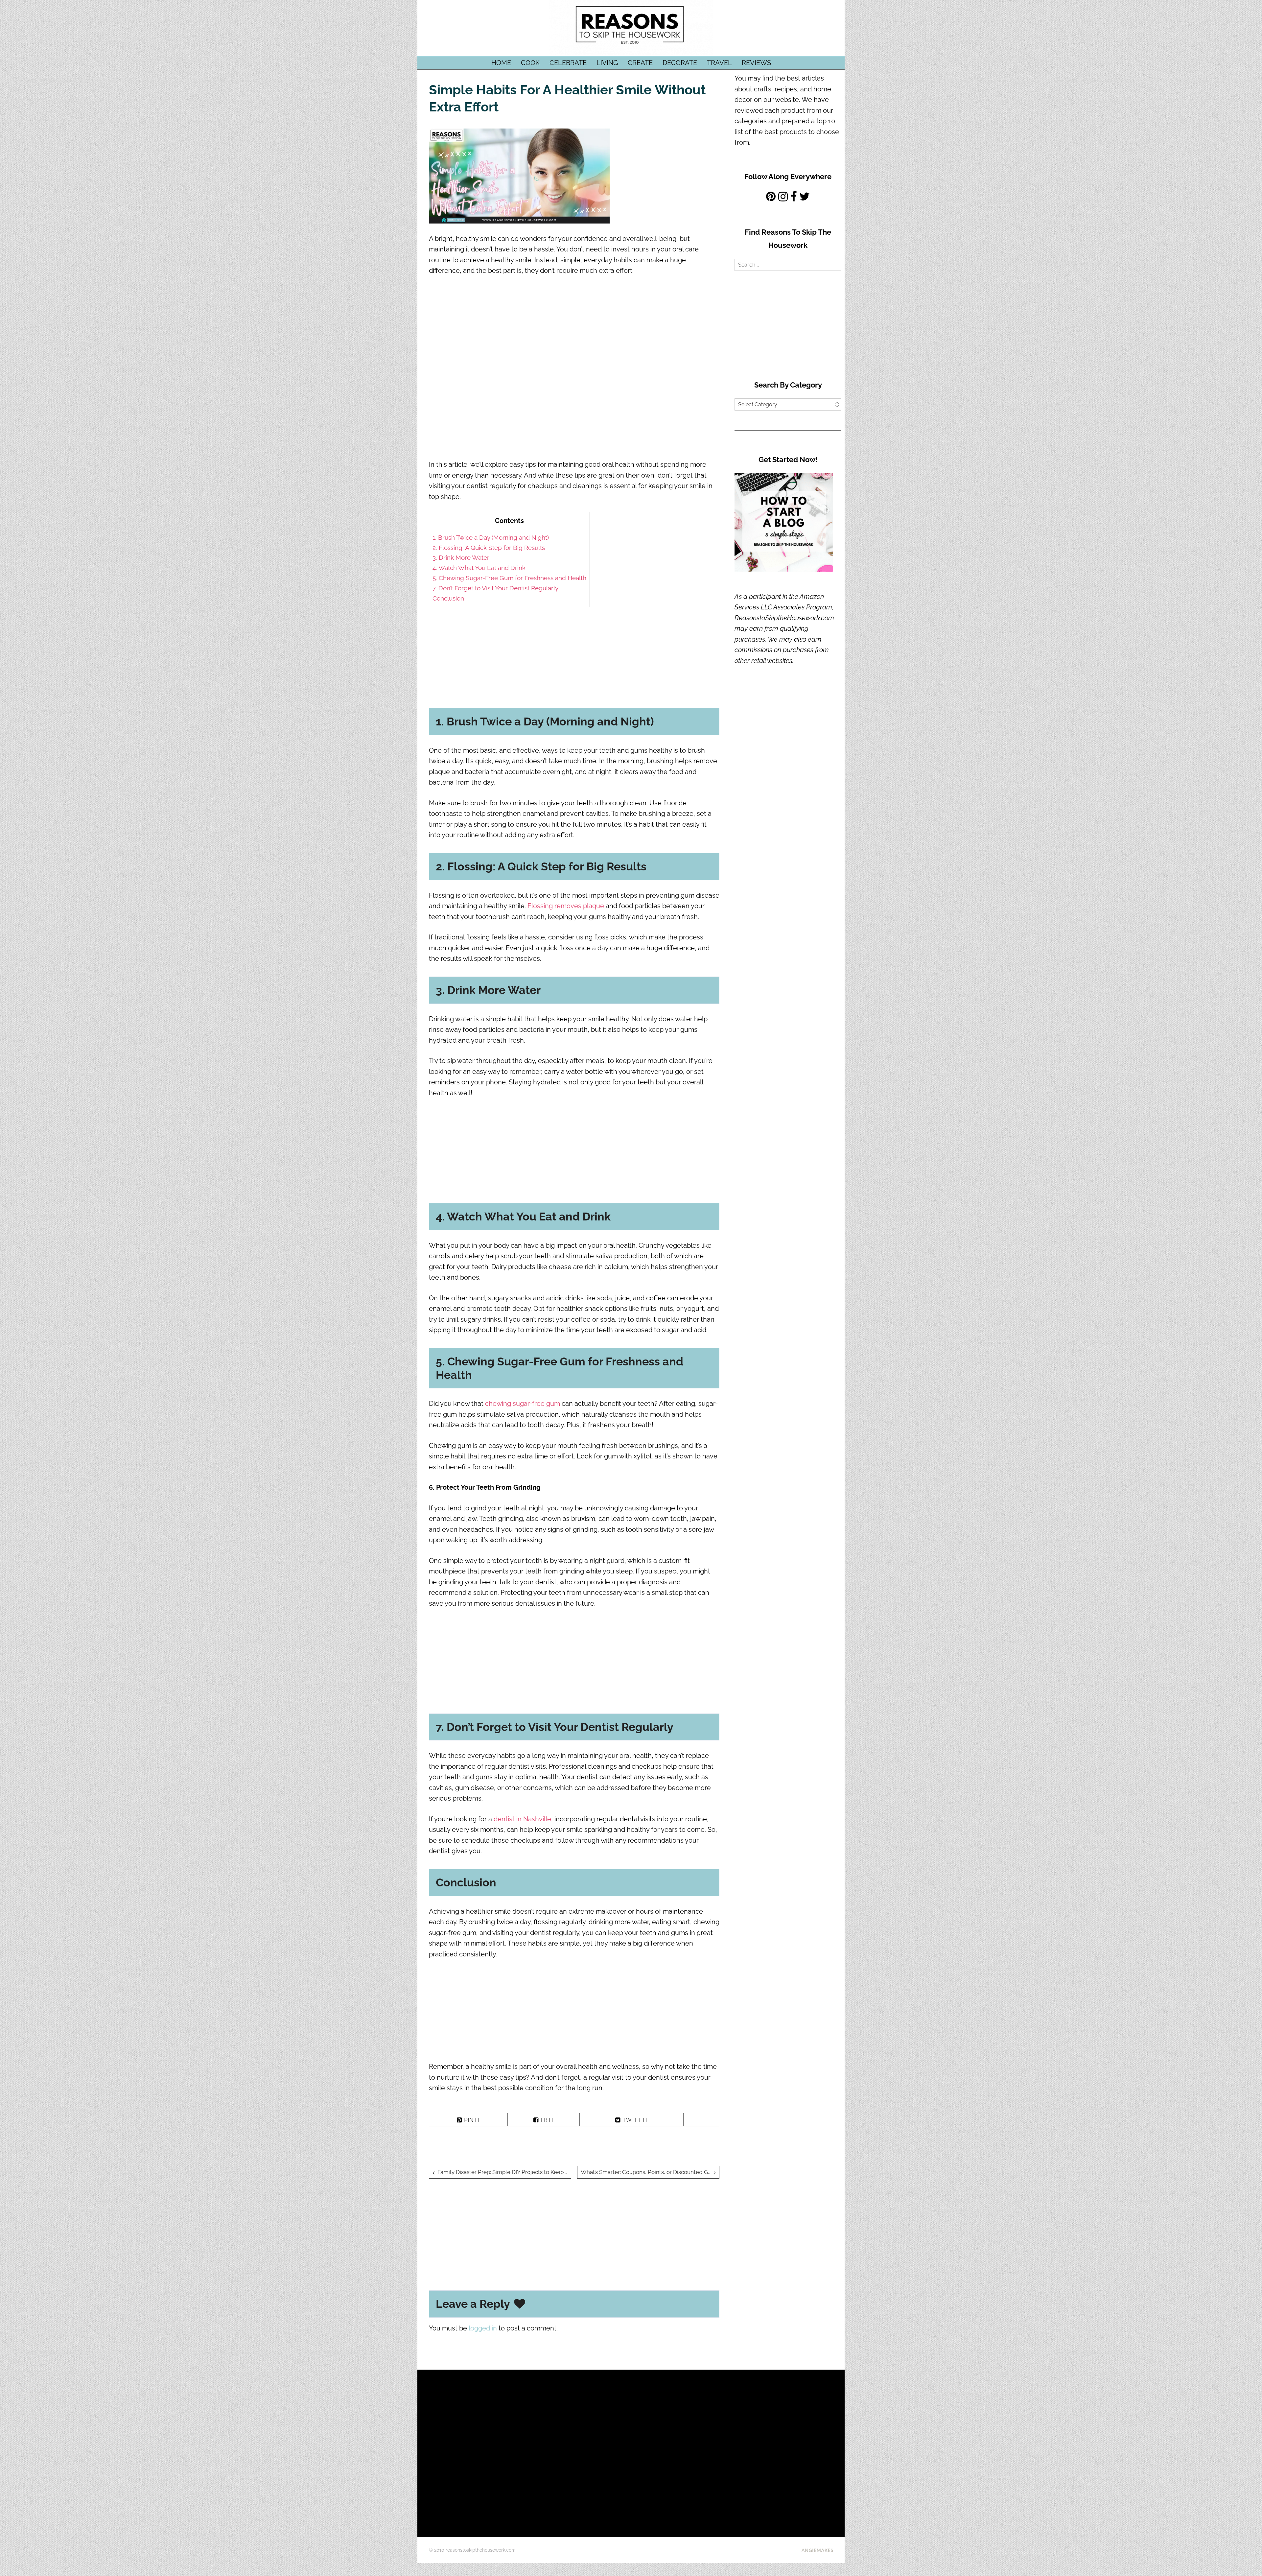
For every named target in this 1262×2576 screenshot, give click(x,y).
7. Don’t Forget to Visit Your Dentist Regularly (495, 588)
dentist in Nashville (522, 1819)
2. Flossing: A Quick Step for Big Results (489, 548)
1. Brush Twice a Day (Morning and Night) (491, 537)
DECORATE (680, 63)
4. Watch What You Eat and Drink (479, 568)
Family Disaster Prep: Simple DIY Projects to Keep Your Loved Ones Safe (504, 2172)
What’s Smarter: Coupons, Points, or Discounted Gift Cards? (650, 2172)
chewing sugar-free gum (523, 1404)
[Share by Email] (701, 2120)
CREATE (640, 63)
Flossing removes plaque (566, 906)
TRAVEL (719, 63)
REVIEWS (756, 63)
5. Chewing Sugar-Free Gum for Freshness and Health (509, 578)
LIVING (607, 63)
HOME (501, 63)
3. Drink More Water (461, 557)
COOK (530, 63)
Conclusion (448, 598)
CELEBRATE (568, 63)
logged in (483, 2328)
